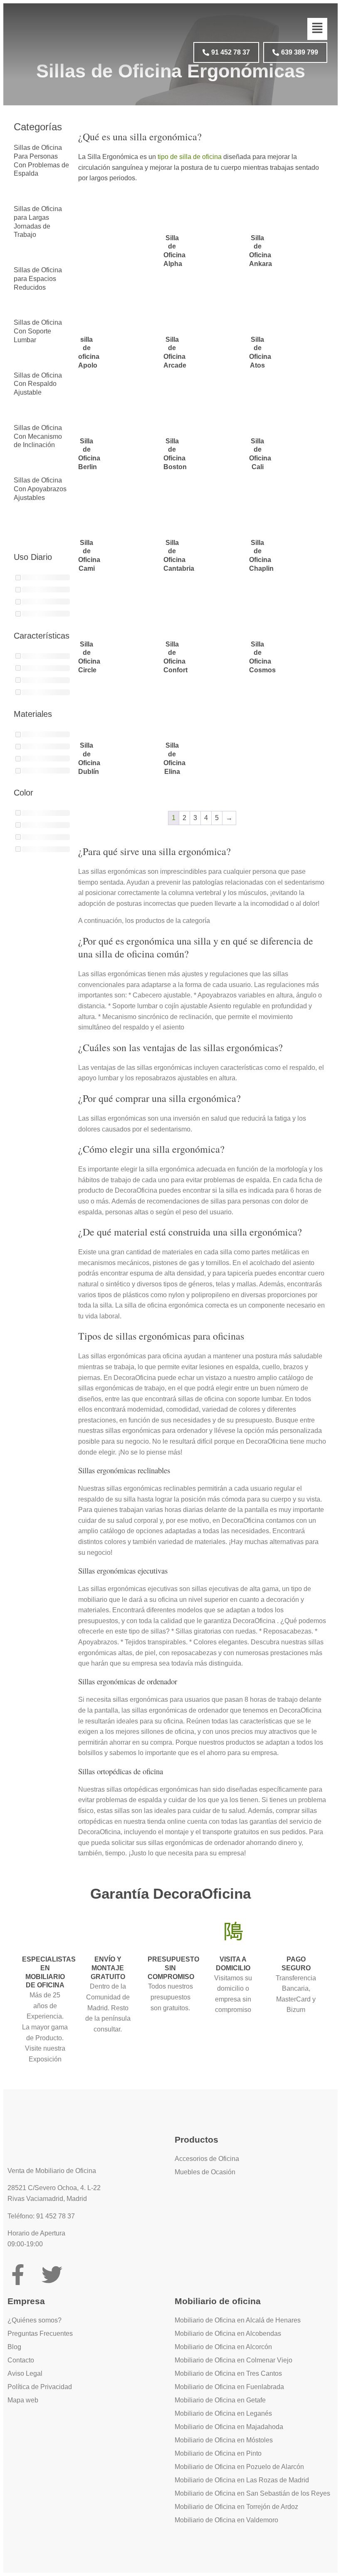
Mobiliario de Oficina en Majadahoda (229, 2427)
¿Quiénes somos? (35, 2320)
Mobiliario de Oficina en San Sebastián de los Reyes (252, 2493)
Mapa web (23, 2400)
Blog (14, 2347)
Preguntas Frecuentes (40, 2334)
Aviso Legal (25, 2373)
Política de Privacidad (40, 2387)
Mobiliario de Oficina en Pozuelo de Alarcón (239, 2467)
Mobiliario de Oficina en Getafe (220, 2400)
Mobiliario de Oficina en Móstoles (224, 2440)
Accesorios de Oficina (207, 2159)
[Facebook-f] (18, 2275)
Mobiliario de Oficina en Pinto (218, 2453)
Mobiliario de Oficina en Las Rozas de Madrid (242, 2480)
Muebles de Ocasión (205, 2172)
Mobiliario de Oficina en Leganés (223, 2413)
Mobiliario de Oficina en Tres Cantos (228, 2373)
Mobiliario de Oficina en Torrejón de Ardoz (236, 2507)
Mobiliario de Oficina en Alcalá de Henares (238, 2320)
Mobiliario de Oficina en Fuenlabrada (229, 2387)
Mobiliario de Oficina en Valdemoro (226, 2520)
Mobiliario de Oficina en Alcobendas (228, 2334)
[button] (317, 29)
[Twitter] (52, 2275)
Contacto (21, 2360)
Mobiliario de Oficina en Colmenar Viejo (234, 2360)
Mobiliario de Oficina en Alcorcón (223, 2347)
